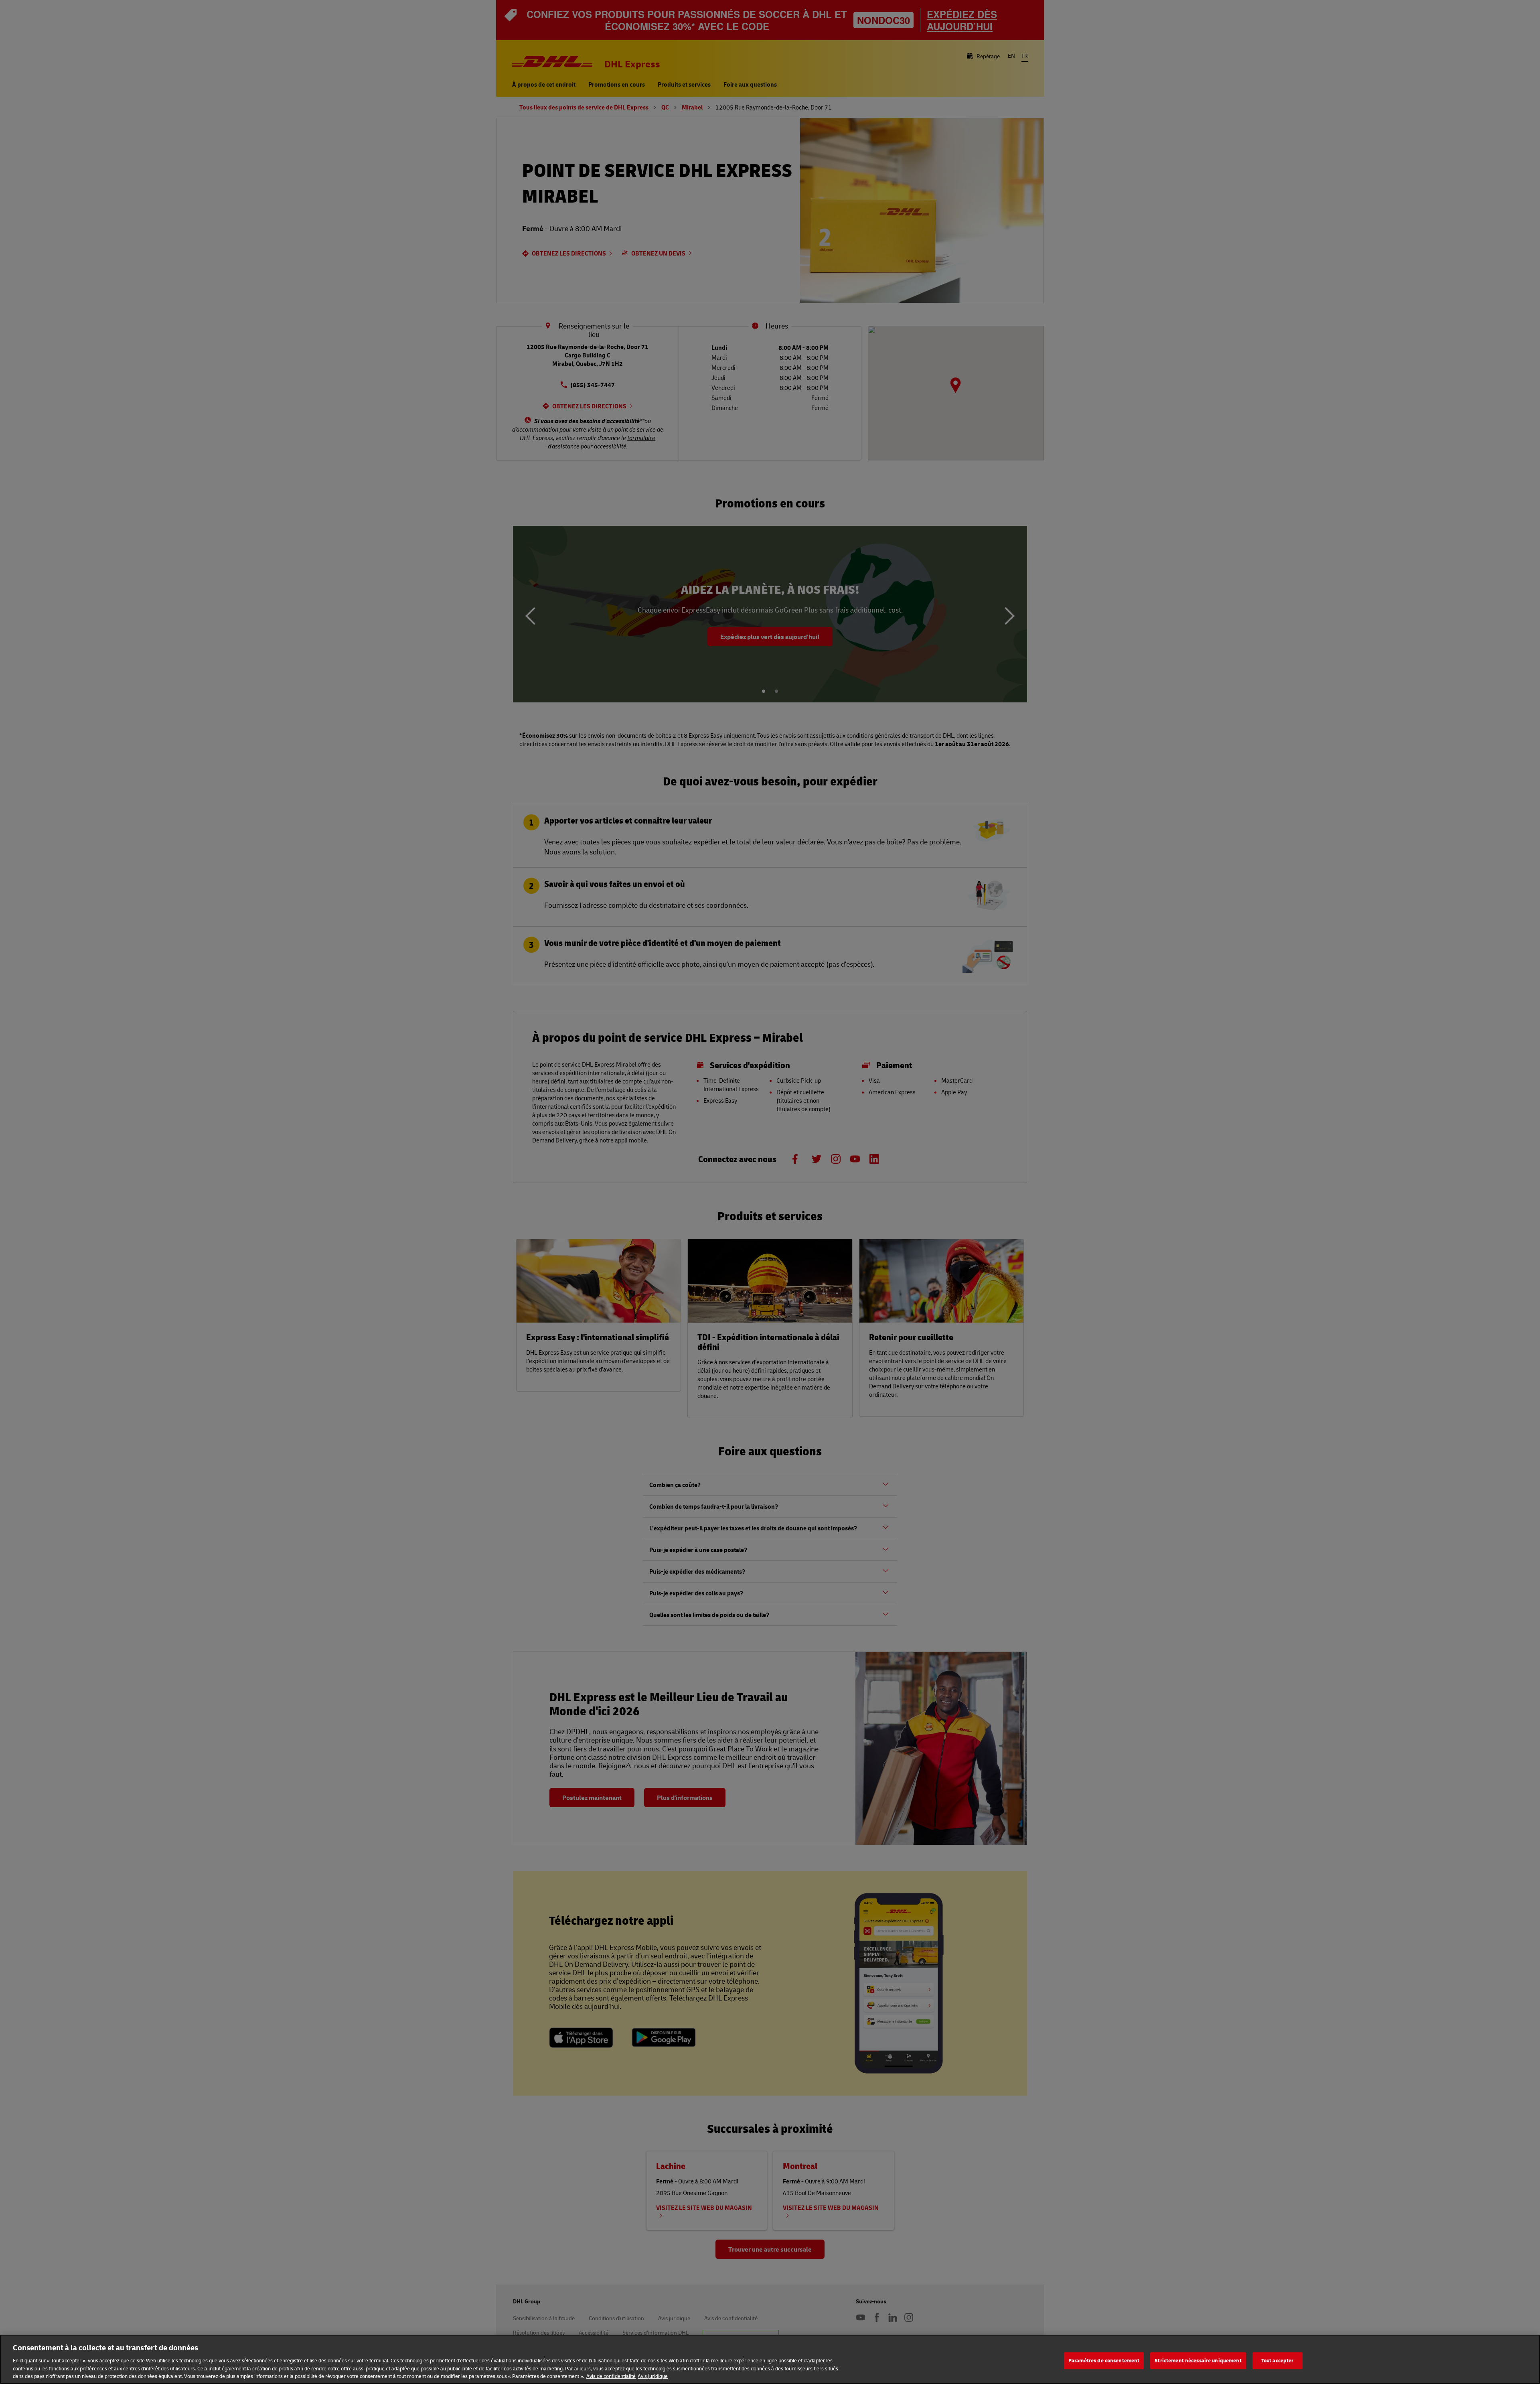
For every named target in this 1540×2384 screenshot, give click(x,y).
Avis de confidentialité (611, 2376)
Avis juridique (653, 2376)
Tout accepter (1278, 2360)
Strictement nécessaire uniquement (1198, 2360)
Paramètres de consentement (1104, 2360)
